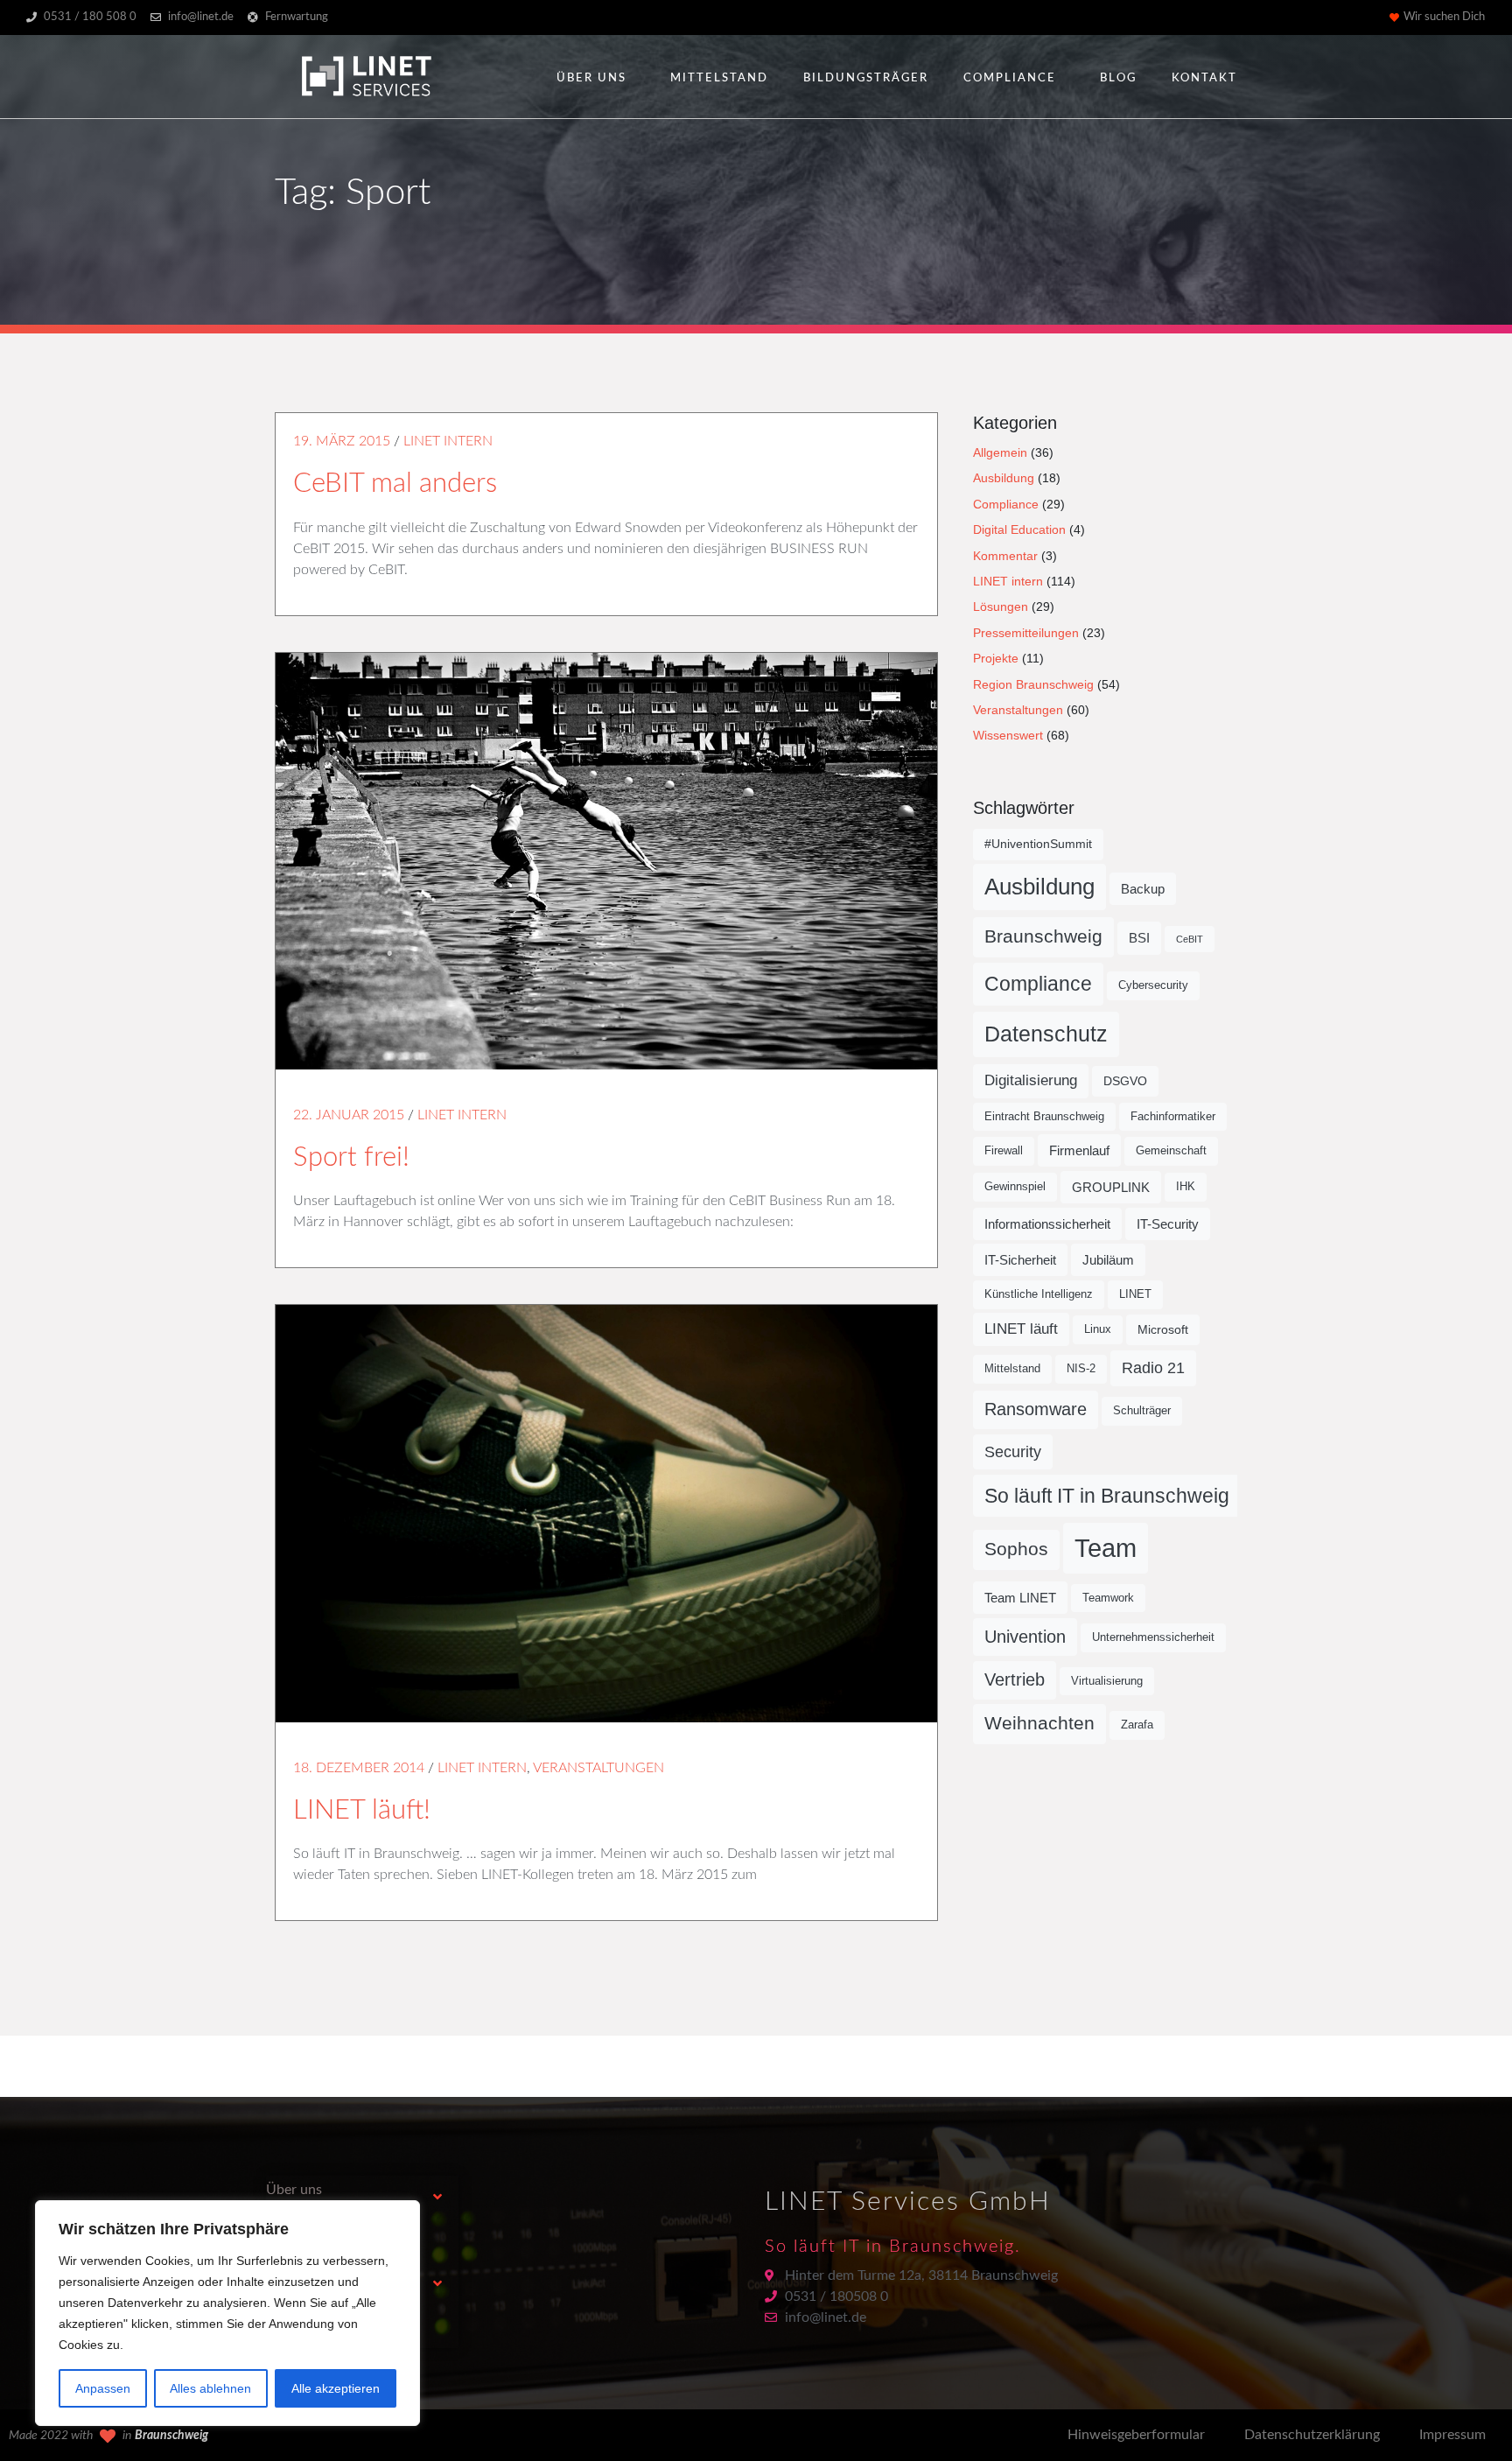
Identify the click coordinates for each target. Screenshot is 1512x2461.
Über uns (591, 78)
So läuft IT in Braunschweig (1107, 1496)
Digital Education (1019, 529)
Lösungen (1001, 606)
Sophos (1016, 1549)
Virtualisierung (1107, 1681)
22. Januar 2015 (349, 1115)
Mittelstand (719, 78)
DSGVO (1125, 1081)
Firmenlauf (1079, 1150)
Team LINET (1020, 1598)
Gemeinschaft (1171, 1151)
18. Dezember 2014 (359, 1768)
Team (1106, 1548)
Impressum (1452, 2435)
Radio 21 (1153, 1368)
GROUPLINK (1111, 1187)
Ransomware (1036, 1409)
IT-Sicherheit (1020, 1260)
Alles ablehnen (210, 2388)
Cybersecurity (1153, 985)
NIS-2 (1081, 1369)
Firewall (1004, 1151)
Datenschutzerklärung (1312, 2435)
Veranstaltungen (598, 1768)
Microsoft (1163, 1329)
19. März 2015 (342, 441)
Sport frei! (351, 1157)
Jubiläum (1108, 1260)
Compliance (1010, 78)
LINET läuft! (362, 1810)
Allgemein (1000, 452)
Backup (1143, 889)
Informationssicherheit (1047, 1224)
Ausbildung (1004, 478)
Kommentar (1005, 556)
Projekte (996, 658)
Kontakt (1204, 78)
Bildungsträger (866, 78)
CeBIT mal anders (395, 484)
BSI (1139, 938)
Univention (1025, 1637)
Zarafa (1137, 1725)
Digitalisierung (1031, 1080)
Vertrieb (1015, 1679)
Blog (1118, 78)
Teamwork (1108, 1598)
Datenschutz (1046, 1034)
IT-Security (1168, 1224)
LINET (1135, 1294)
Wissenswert (1008, 735)
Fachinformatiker (1173, 1117)
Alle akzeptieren (336, 2388)
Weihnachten (1039, 1723)
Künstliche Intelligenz (1039, 1294)
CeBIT (1190, 939)
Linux (1098, 1329)
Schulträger (1142, 1411)
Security (1013, 1452)
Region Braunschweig (1033, 684)
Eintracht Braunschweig (1044, 1117)
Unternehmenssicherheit (1153, 1637)
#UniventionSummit (1038, 844)
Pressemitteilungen (1026, 633)
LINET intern (448, 441)
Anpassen (103, 2388)
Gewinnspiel (1015, 1187)
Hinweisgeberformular (1136, 2435)
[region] (227, 2313)
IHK (1186, 1187)
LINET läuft (1021, 1329)
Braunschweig (1043, 936)
